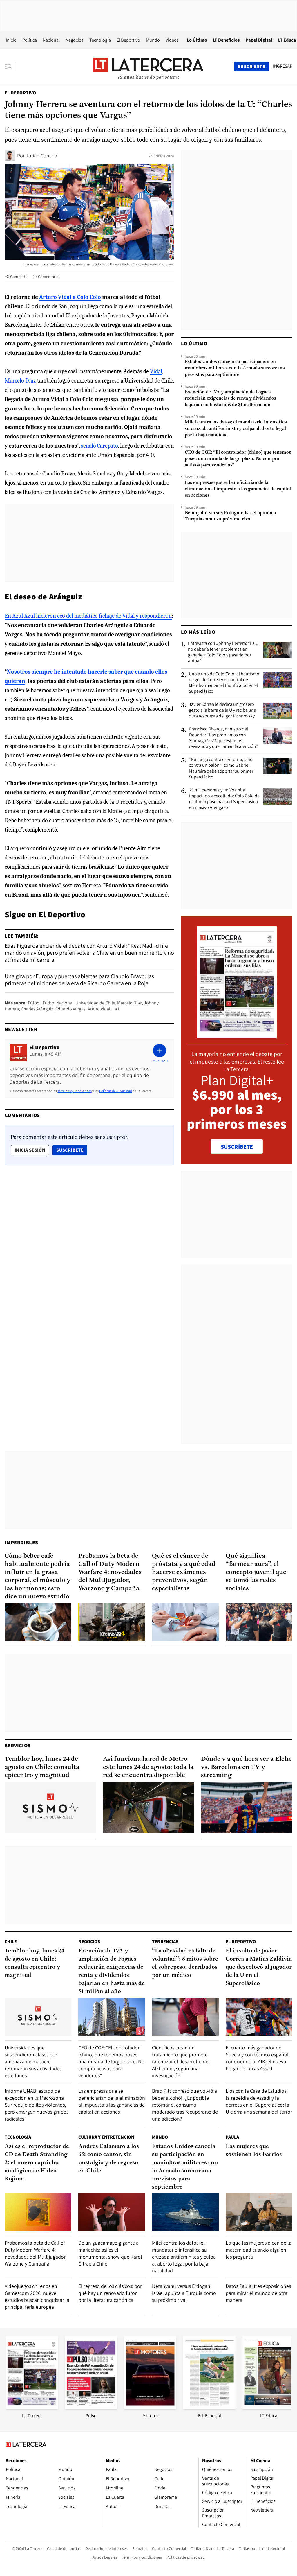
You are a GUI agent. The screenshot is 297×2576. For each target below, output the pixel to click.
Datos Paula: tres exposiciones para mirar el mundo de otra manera (258, 2293)
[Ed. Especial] (209, 2407)
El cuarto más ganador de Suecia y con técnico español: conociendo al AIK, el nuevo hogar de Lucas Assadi (258, 2058)
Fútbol (34, 1003)
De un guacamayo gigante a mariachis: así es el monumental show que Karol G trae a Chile (110, 2253)
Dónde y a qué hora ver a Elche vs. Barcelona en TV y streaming (246, 1767)
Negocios (75, 40)
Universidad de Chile (95, 1003)
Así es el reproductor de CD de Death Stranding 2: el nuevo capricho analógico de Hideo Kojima (37, 2163)
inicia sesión (30, 1150)
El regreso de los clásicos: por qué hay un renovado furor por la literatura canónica (110, 2293)
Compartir (19, 277)
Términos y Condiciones (75, 1091)
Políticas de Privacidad (116, 1091)
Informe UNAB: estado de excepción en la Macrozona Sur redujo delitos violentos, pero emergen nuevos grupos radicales (37, 2105)
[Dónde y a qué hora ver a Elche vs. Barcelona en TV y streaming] (247, 1808)
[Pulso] (91, 2407)
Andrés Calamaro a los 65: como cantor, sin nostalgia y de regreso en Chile (109, 2159)
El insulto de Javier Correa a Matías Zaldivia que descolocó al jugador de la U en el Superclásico (259, 1967)
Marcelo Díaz (20, 381)
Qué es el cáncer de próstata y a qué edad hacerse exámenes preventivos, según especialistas (184, 1572)
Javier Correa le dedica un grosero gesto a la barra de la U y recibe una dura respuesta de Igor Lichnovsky (222, 710)
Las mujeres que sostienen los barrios (254, 2150)
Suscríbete (72, 1150)
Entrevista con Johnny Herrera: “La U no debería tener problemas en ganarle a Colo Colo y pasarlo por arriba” (223, 652)
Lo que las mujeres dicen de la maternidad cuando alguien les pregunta (259, 2250)
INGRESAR (283, 66)
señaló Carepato (99, 446)
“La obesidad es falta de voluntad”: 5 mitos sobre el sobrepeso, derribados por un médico (185, 1963)
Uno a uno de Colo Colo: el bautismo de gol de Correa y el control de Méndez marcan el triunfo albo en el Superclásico (224, 683)
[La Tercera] (32, 2407)
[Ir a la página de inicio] (148, 66)
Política (30, 40)
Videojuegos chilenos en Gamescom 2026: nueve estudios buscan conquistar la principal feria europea (37, 2296)
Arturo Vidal (99, 1009)
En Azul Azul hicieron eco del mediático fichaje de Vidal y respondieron (88, 616)
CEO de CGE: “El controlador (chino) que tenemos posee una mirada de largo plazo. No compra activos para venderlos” (238, 459)
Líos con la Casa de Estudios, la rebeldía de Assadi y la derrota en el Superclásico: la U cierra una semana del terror (259, 2101)
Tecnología (100, 40)
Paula (232, 2137)
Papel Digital (259, 40)
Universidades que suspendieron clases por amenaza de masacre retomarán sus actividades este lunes (33, 2061)
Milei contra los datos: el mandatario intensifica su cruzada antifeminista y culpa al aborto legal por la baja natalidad (236, 429)
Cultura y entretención (106, 2137)
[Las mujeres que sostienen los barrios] (259, 2212)
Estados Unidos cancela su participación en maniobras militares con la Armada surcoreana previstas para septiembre (235, 368)
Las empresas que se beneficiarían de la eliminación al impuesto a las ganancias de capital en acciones (238, 489)
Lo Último (197, 40)
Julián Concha (41, 156)
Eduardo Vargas (70, 1009)
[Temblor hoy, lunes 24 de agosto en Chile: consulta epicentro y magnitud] (50, 1808)
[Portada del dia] (237, 1035)
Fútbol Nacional (58, 1003)
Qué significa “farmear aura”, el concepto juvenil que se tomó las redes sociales (256, 1572)
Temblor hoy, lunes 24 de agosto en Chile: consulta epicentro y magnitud (42, 1767)
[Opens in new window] (150, 2407)
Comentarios (49, 277)
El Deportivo (128, 40)
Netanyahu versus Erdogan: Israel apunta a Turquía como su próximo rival (230, 516)
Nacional (51, 40)
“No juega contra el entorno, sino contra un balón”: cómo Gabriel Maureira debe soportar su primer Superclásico (221, 768)
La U (116, 1009)
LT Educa (287, 40)
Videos (172, 40)
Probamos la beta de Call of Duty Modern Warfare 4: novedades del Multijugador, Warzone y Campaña (110, 1572)
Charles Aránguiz (37, 1009)
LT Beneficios (226, 40)
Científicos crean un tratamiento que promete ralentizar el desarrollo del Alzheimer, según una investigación (181, 2061)
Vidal (156, 371)
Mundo (153, 40)
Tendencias (165, 1942)
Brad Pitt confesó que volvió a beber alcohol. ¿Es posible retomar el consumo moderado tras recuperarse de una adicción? (185, 2105)
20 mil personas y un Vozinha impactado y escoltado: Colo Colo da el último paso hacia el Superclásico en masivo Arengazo (224, 799)
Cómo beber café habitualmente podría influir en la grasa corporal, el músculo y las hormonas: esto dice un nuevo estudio (38, 1576)
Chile (11, 1942)
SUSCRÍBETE (237, 1147)
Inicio (11, 40)
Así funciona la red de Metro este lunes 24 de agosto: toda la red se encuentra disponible (148, 1767)
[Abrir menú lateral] (10, 67)
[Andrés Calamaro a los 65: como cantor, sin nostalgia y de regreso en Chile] (112, 2212)
